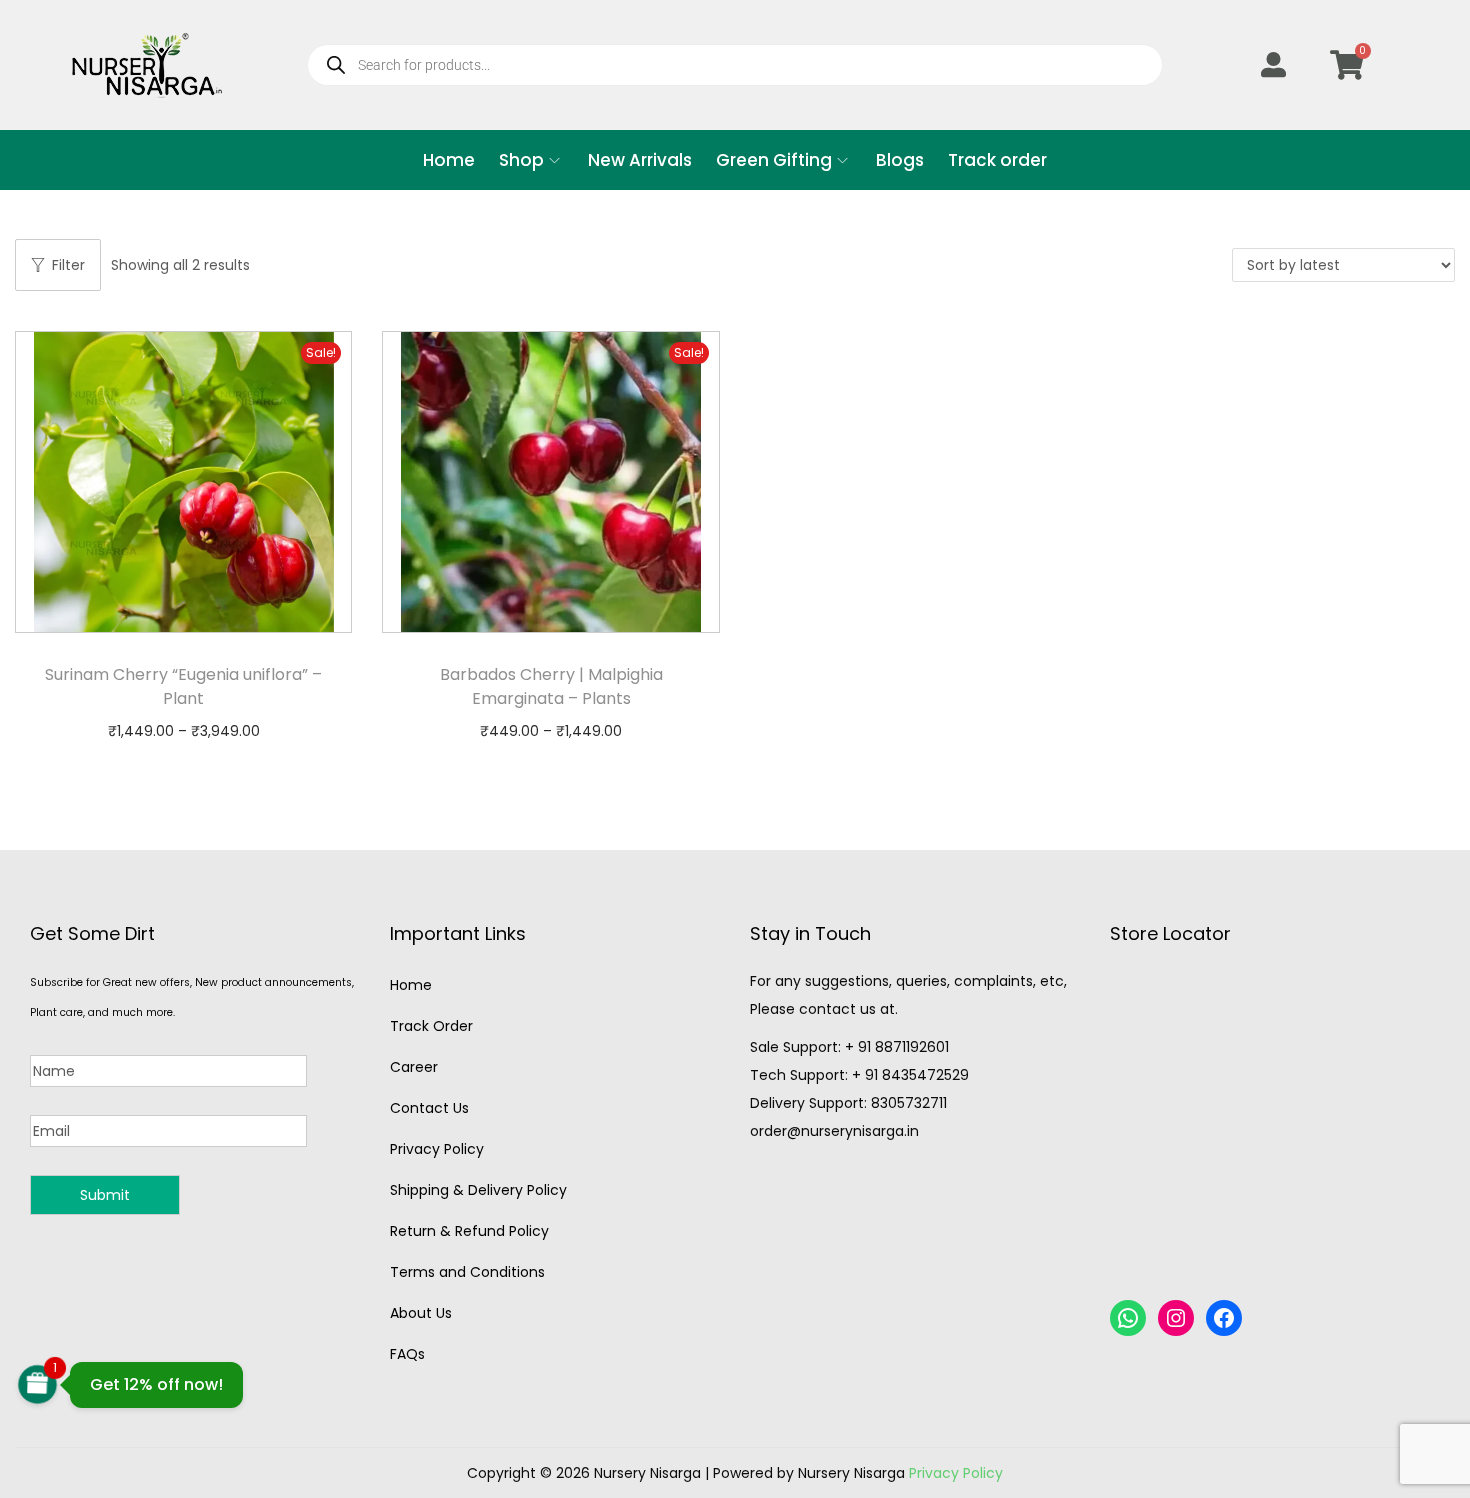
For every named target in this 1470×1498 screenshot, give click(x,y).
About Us (421, 1313)
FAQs (407, 1354)
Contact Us (429, 1108)
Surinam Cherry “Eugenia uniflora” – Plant (183, 686)
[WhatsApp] (1128, 1318)
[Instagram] (1176, 1318)
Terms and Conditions (467, 1272)
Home (411, 985)
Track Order (431, 1026)
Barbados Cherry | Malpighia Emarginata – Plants (551, 686)
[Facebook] (1224, 1318)
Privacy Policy (437, 1149)
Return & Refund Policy (469, 1231)
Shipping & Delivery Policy (478, 1190)
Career (414, 1067)
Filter (68, 265)
